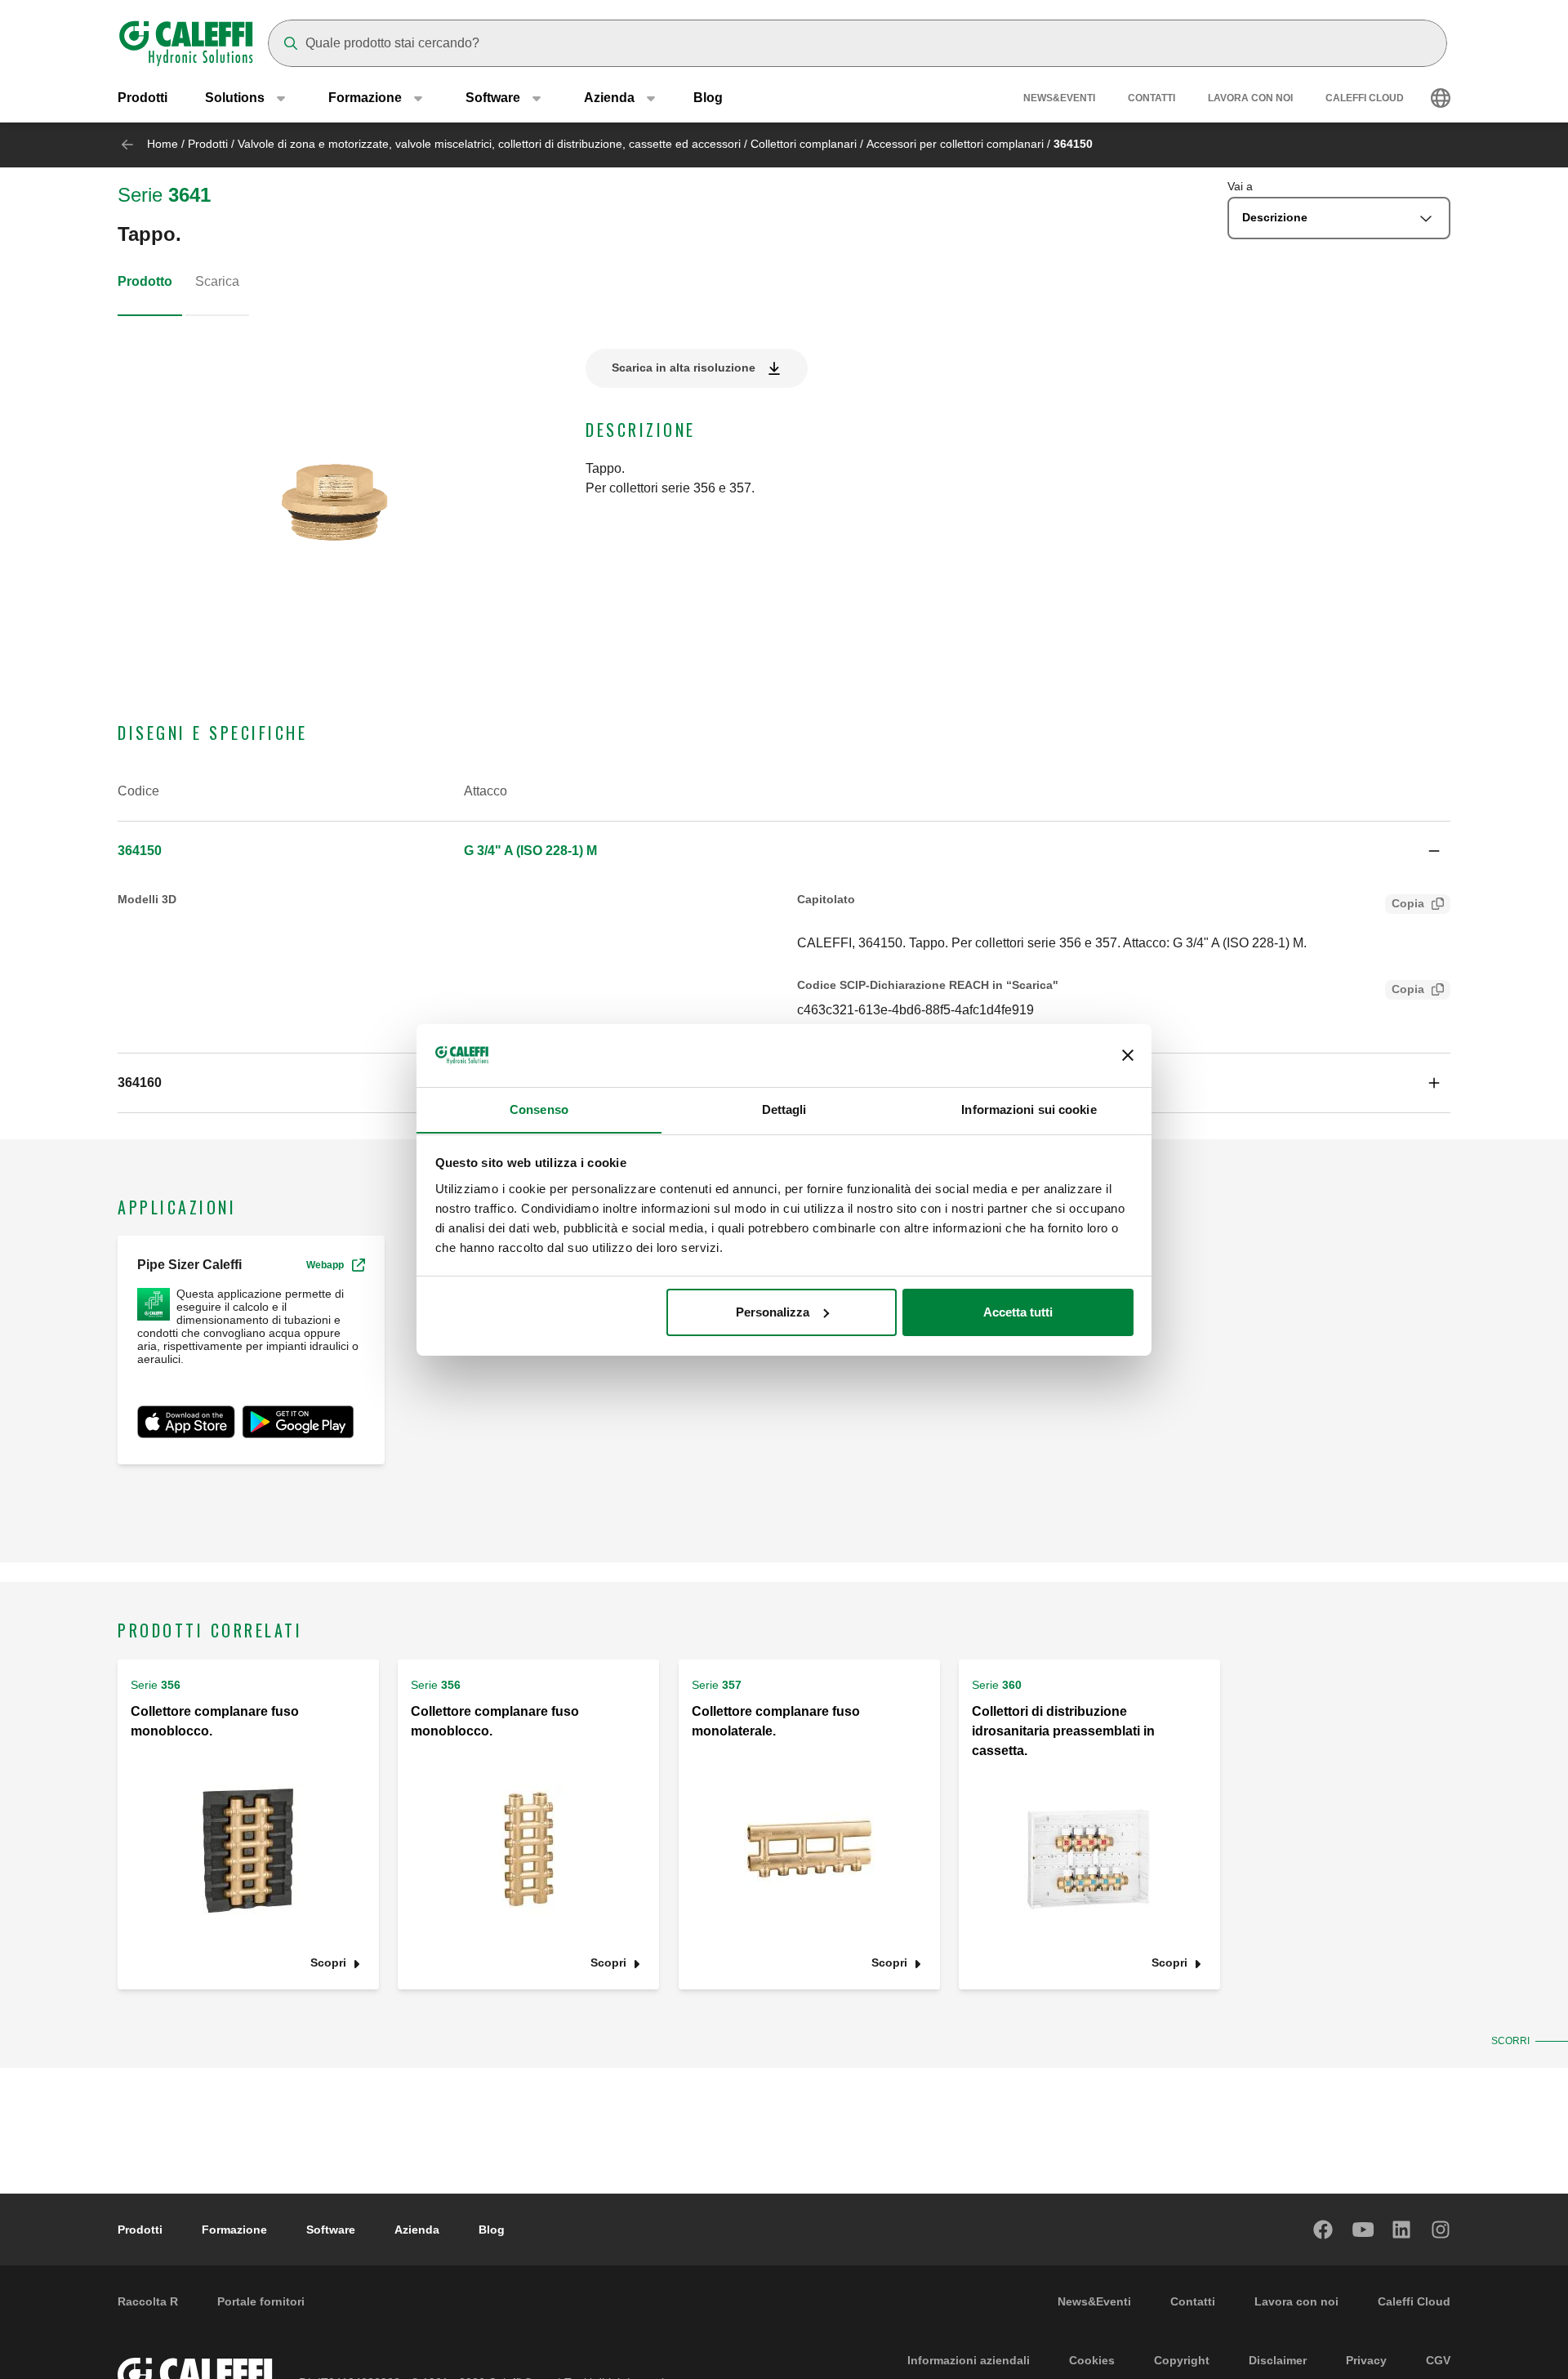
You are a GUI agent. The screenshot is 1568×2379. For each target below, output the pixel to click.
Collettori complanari (804, 144)
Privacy (1366, 2360)
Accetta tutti (1018, 1312)
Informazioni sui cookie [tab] (1029, 1109)
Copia (1408, 903)
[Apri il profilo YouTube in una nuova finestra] (1363, 2230)
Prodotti (143, 98)
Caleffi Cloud (1365, 98)
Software (331, 2230)
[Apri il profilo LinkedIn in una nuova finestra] (1402, 2230)
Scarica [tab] (217, 281)
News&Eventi (1059, 98)
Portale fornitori (261, 2301)
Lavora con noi (1250, 98)
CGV (1438, 2360)
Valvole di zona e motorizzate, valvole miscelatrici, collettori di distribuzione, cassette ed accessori (489, 144)
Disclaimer (1278, 2360)
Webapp (325, 1265)
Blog (708, 98)
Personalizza (773, 1312)
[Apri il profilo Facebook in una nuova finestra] (1324, 2230)
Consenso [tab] (539, 1109)
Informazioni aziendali (969, 2360)
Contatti (1151, 98)
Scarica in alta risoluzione (684, 368)
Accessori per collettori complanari (955, 144)
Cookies (1092, 2360)
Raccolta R (148, 2301)
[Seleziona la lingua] (1441, 98)
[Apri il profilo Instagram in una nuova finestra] (1441, 2230)
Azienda (417, 2230)
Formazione (234, 2230)
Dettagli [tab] (784, 1109)
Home (163, 144)
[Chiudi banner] (1128, 1055)
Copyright (1182, 2360)
